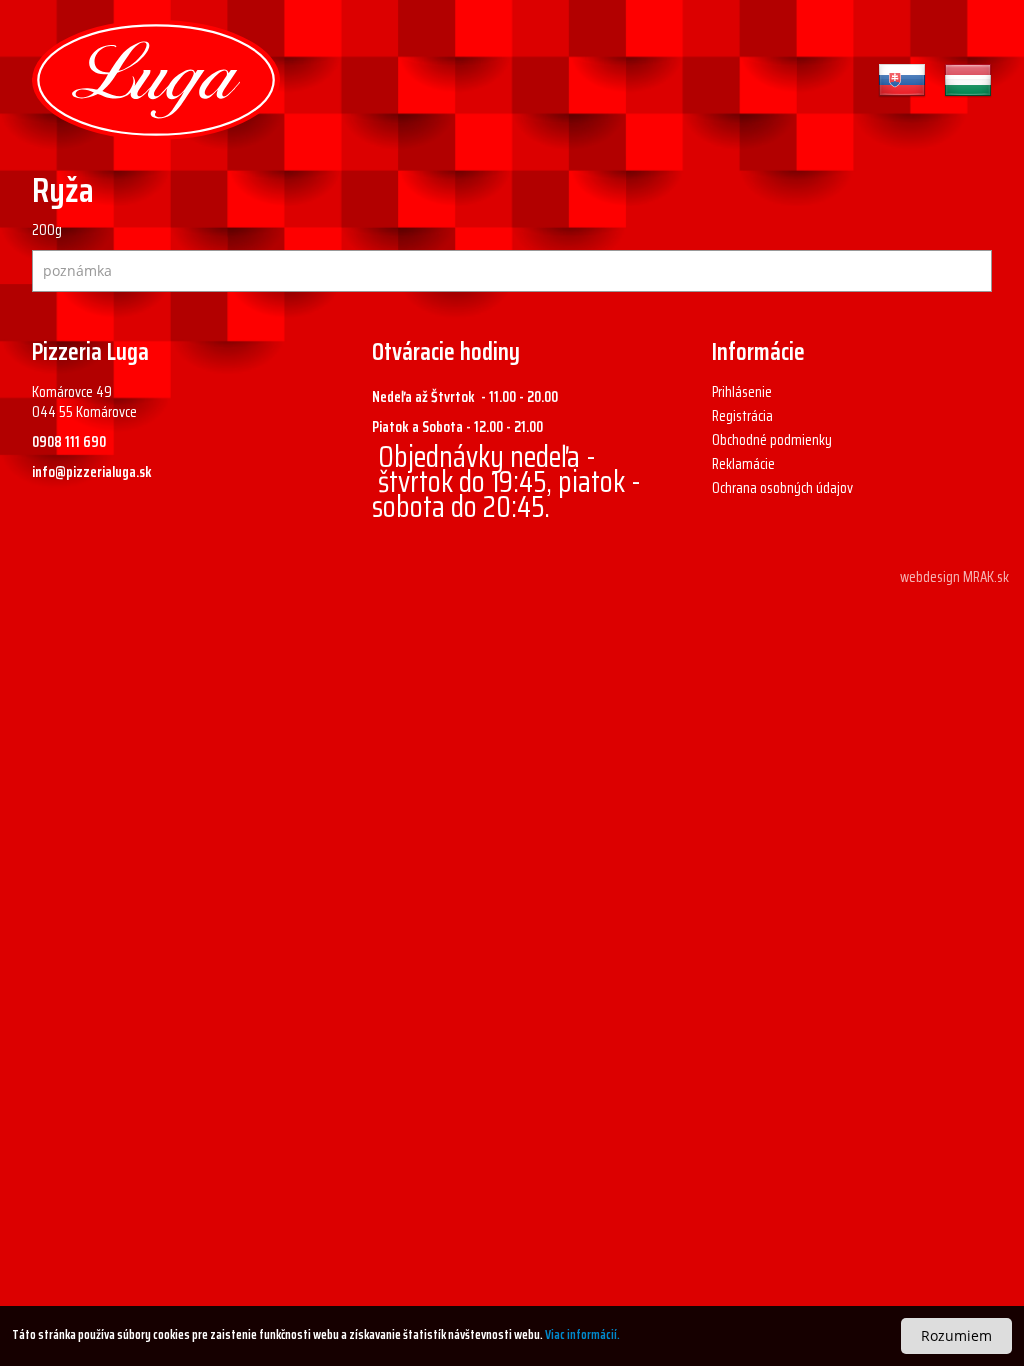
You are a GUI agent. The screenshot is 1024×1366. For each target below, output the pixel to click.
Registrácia (742, 416)
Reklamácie (743, 464)
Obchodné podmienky (772, 440)
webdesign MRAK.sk (954, 577)
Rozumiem (956, 1335)
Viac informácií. (582, 1334)
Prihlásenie (742, 392)
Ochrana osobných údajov (782, 488)
